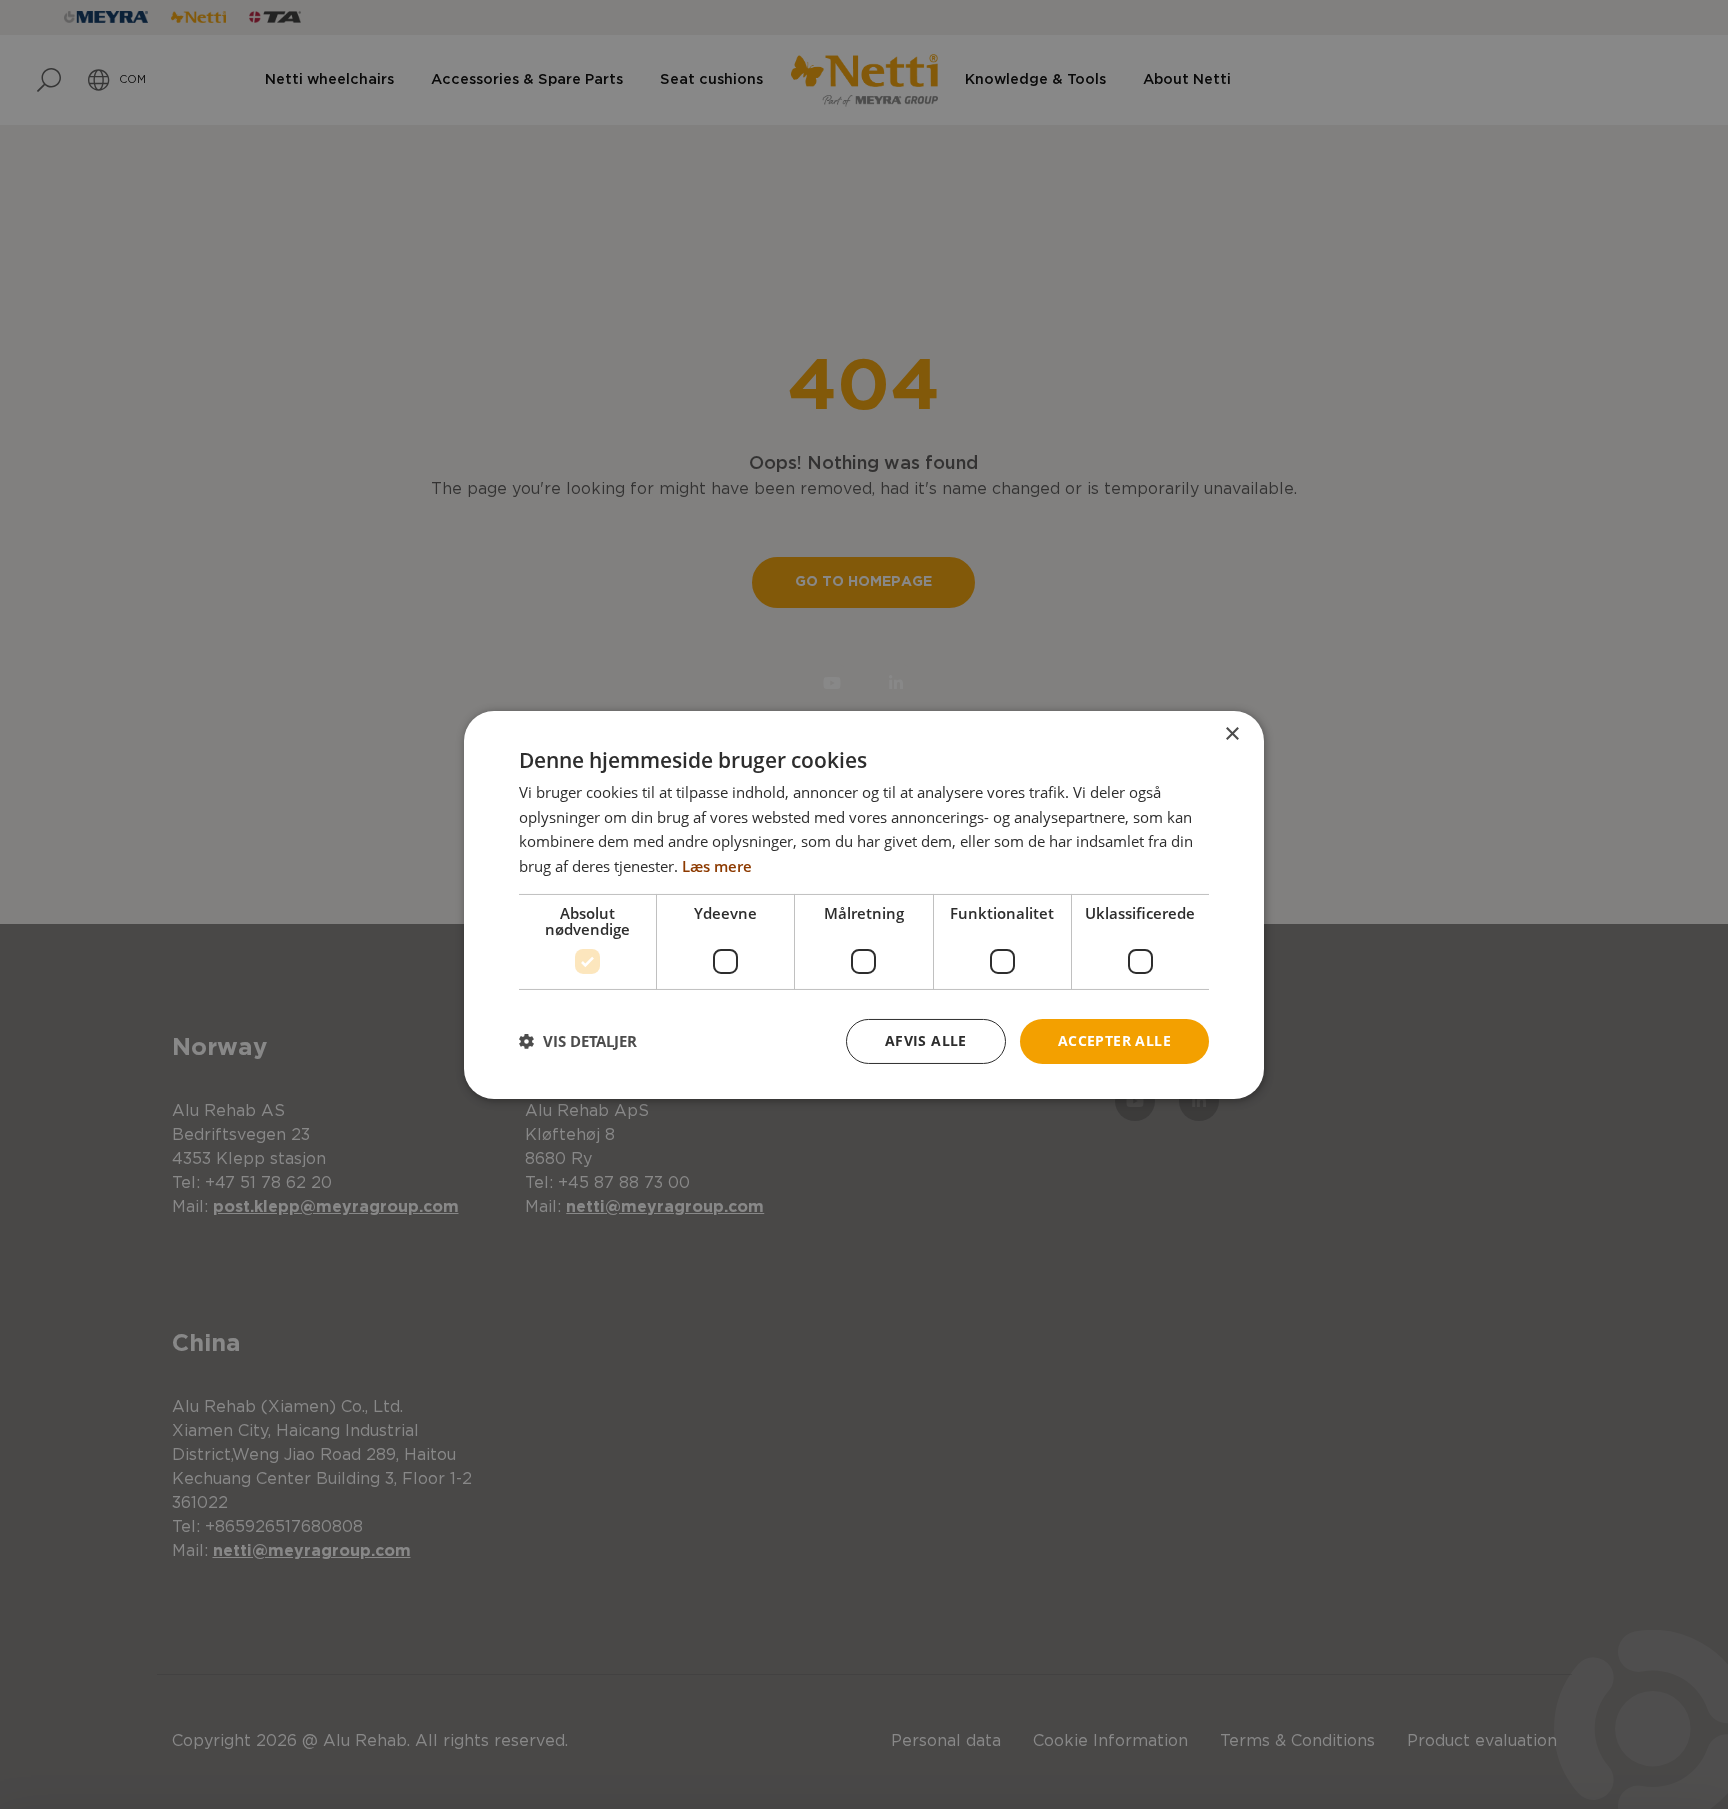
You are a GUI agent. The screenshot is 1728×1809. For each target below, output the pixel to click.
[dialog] (864, 904)
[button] (578, 1041)
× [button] (1231, 733)
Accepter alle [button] (1114, 1040)
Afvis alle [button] (926, 1040)
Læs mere (717, 866)
